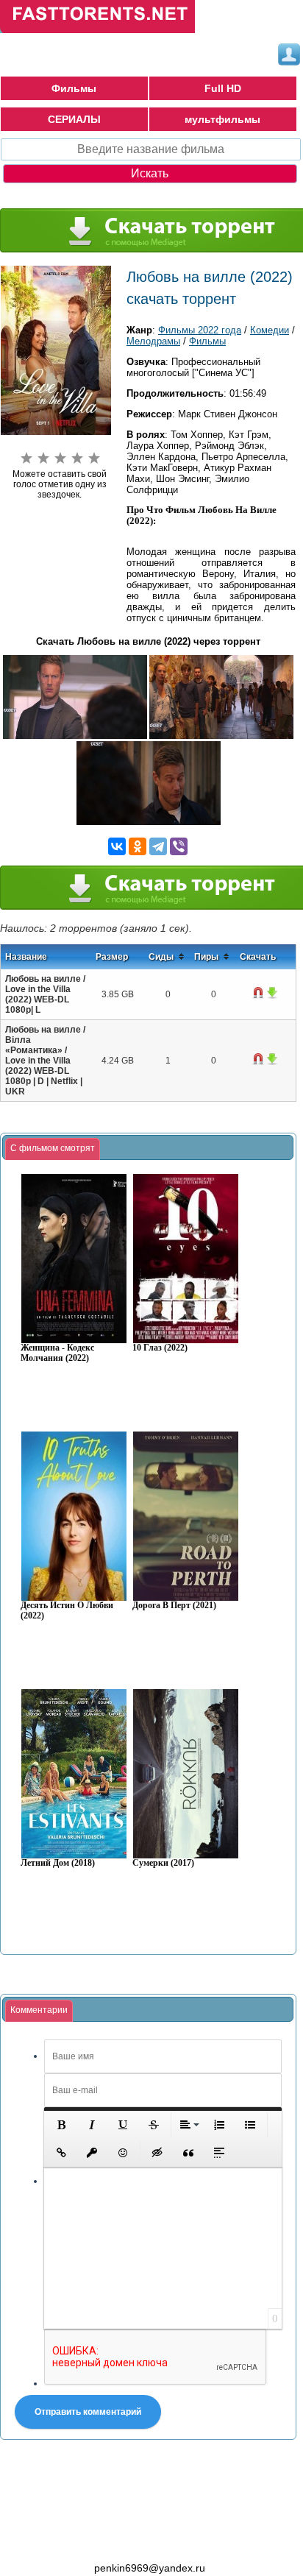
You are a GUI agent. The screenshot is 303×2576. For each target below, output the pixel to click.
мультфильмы (222, 119)
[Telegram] (158, 846)
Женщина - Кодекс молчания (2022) (57, 1353)
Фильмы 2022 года (200, 330)
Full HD (223, 88)
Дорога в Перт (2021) (174, 1606)
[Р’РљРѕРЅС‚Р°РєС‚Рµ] (117, 846)
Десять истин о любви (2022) (67, 1611)
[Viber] (179, 846)
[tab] (53, 1149)
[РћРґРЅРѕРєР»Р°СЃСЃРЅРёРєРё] (138, 846)
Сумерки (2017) (163, 1863)
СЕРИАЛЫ (74, 119)
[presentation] (53, 1149)
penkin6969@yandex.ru (150, 2568)
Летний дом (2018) (58, 1863)
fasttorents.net (81, 2541)
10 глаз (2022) (160, 1348)
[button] (61, 2125)
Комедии (270, 330)
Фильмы (74, 88)
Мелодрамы (153, 341)
